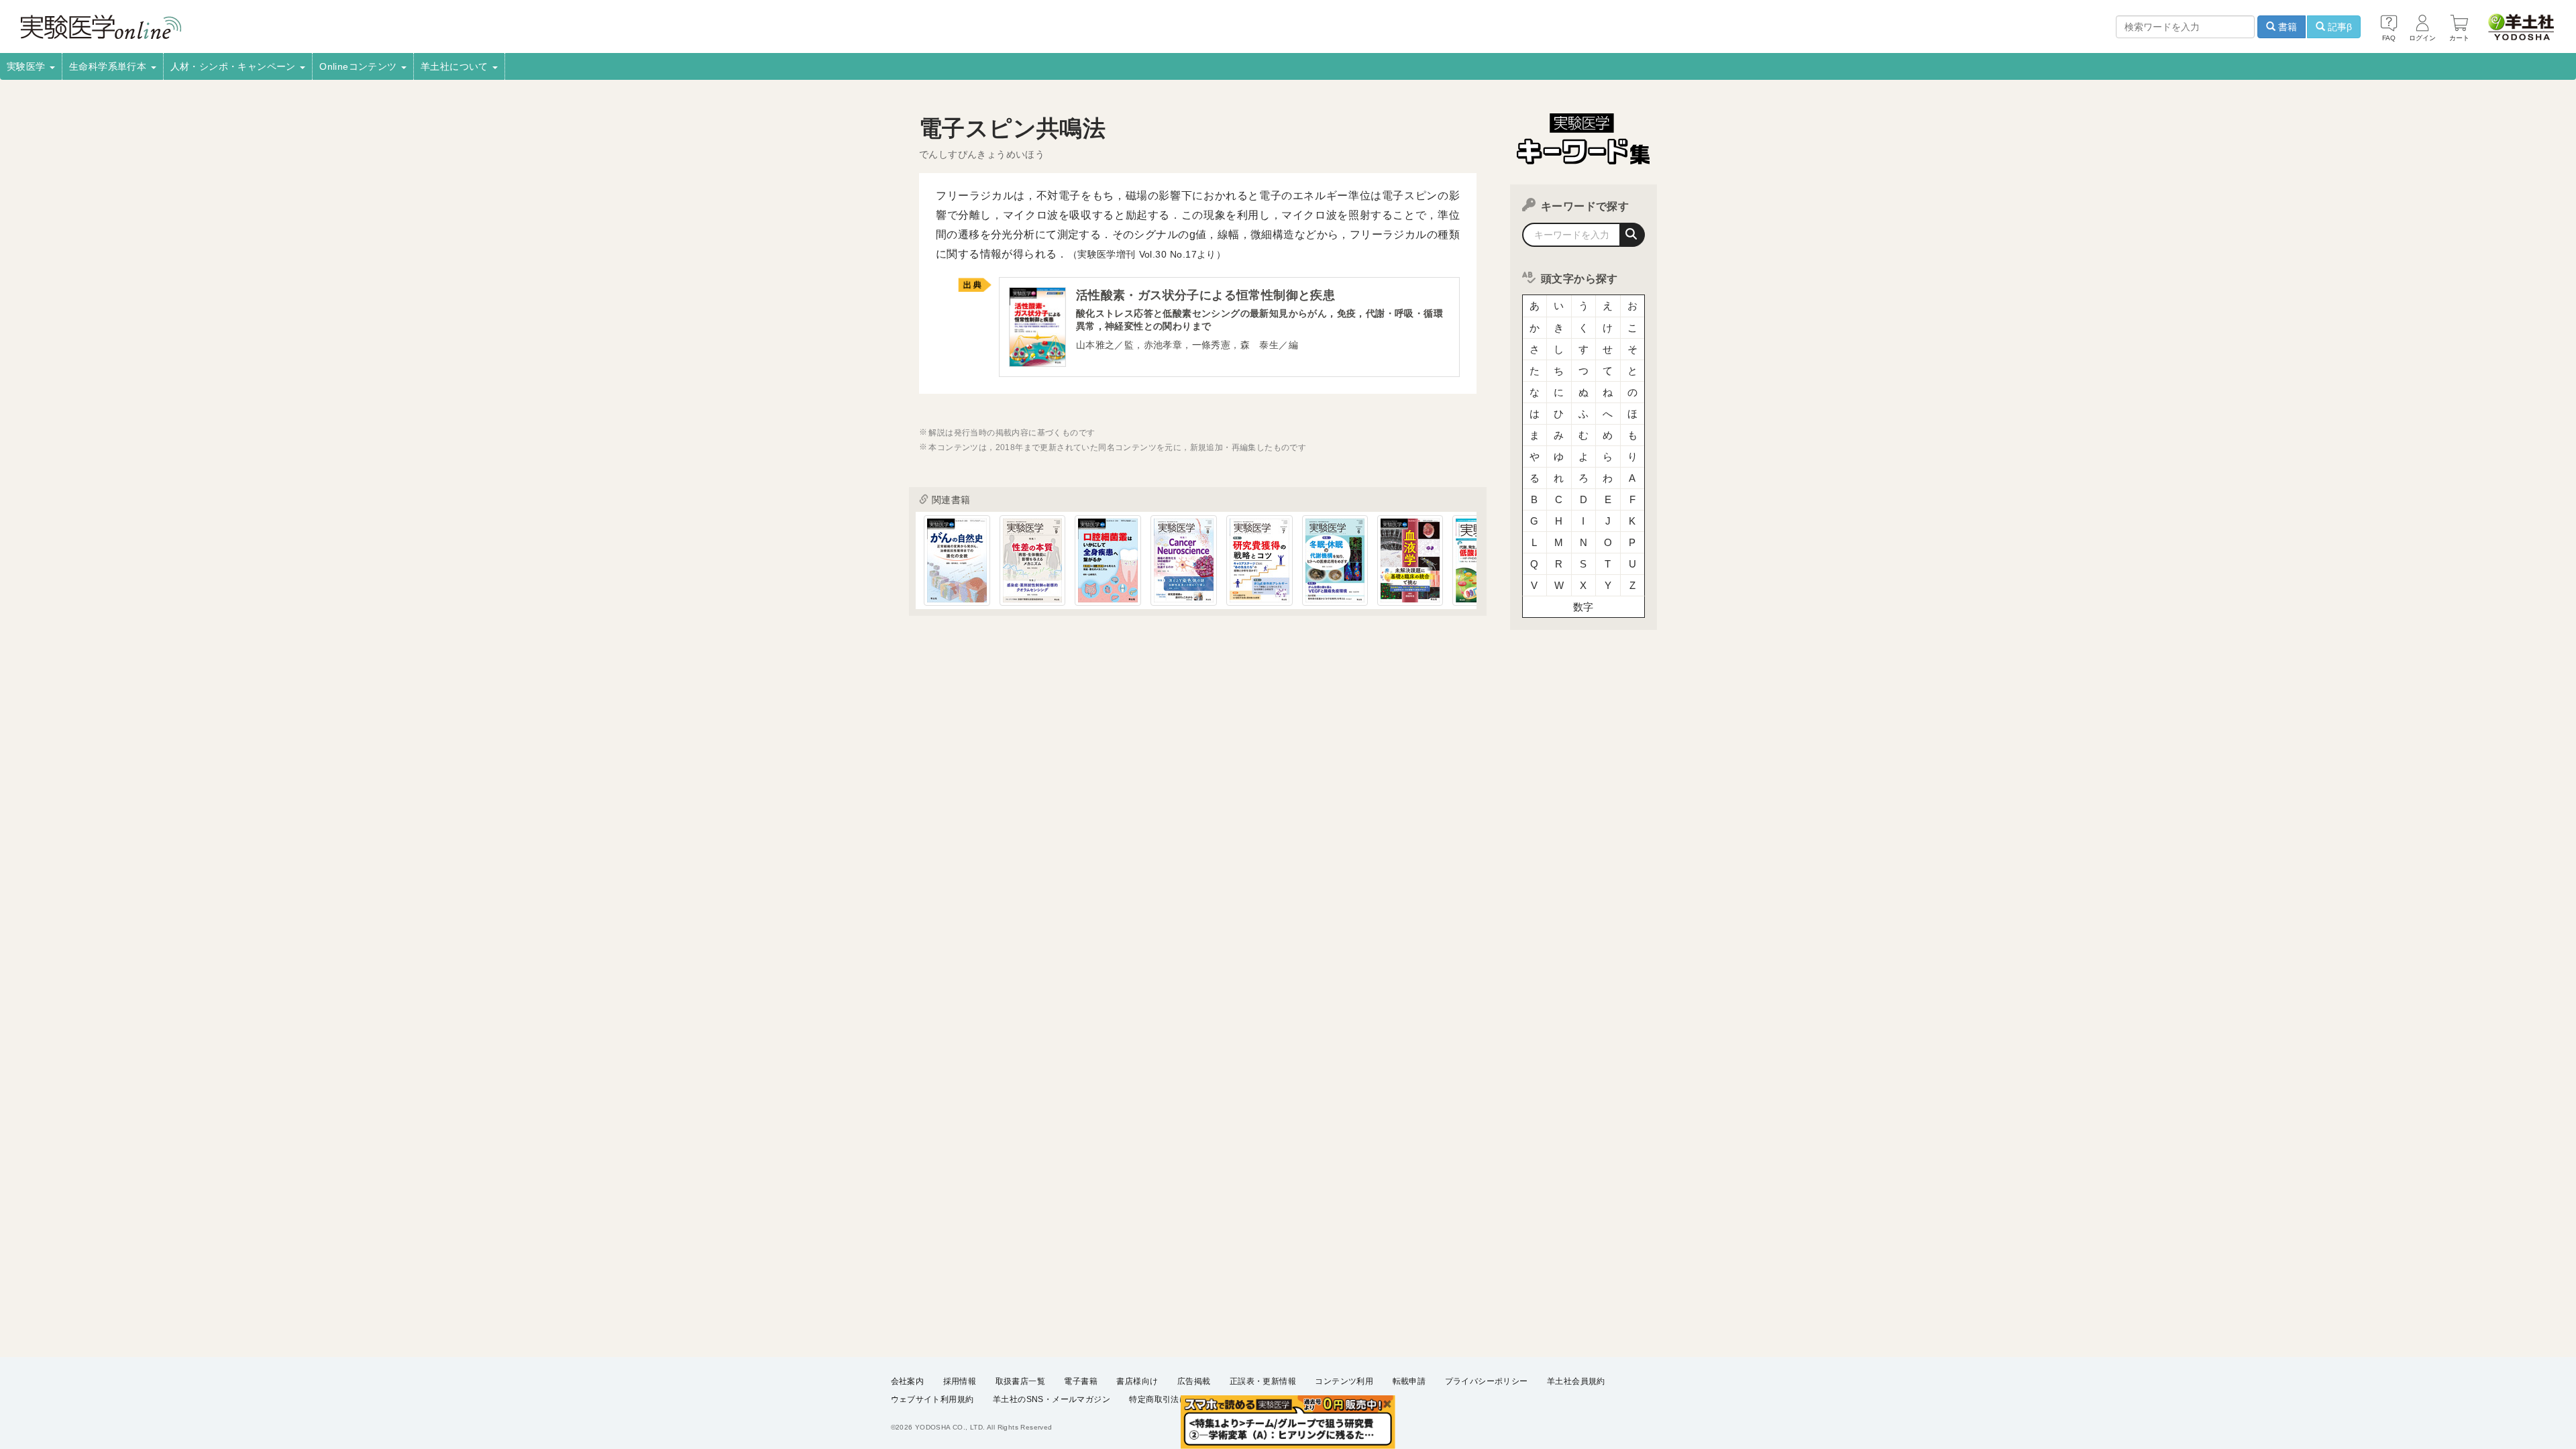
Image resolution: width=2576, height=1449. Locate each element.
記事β (2339, 27)
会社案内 (908, 1381)
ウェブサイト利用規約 (932, 1399)
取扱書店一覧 (1020, 1381)
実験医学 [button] (28, 66)
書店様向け (1137, 1381)
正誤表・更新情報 (1263, 1381)
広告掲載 (1194, 1381)
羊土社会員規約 (1576, 1381)
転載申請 (1409, 1381)
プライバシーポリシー (1487, 1381)
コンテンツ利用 (1344, 1381)
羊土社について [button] (456, 66)
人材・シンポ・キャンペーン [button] (235, 66)
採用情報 (960, 1381)
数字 (1584, 607)
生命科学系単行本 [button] (109, 66)
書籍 (2286, 27)
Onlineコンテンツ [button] (360, 66)
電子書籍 (1081, 1381)
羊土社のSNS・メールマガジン (1052, 1399)
